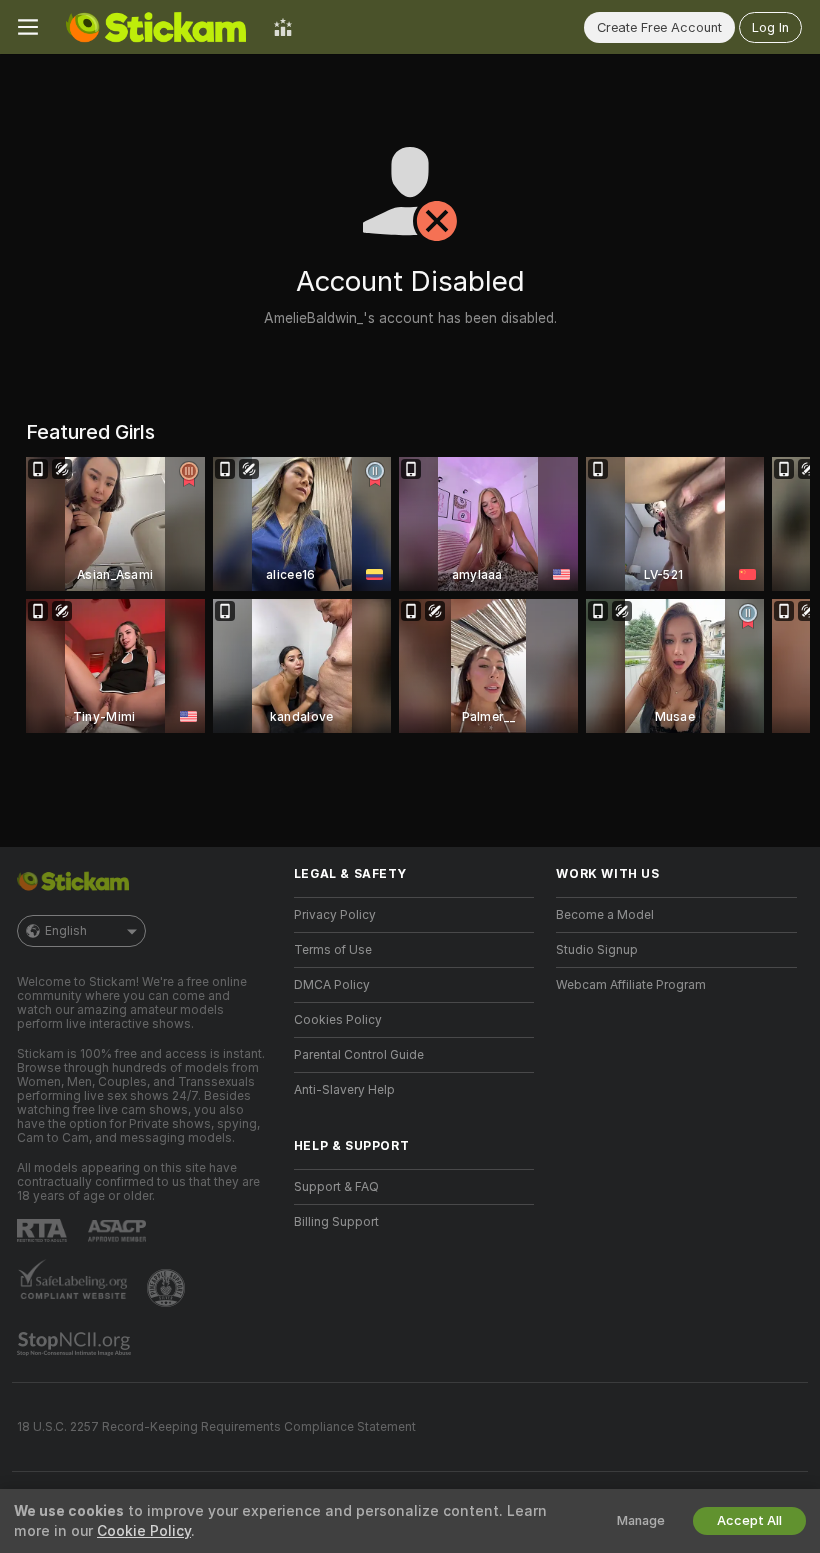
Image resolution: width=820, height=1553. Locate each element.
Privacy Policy (335, 915)
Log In (770, 27)
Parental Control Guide (359, 1055)
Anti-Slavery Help (344, 1090)
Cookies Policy (338, 1020)
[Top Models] (283, 27)
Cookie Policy (144, 1531)
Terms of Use (333, 950)
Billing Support (336, 1222)
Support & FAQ (336, 1187)
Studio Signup (597, 950)
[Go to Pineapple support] (168, 1288)
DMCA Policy (332, 985)
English (66, 931)
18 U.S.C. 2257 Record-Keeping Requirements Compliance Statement (216, 1427)
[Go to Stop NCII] (76, 1344)
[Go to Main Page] (156, 27)
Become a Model (605, 915)
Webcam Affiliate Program (631, 985)
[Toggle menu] (28, 27)
